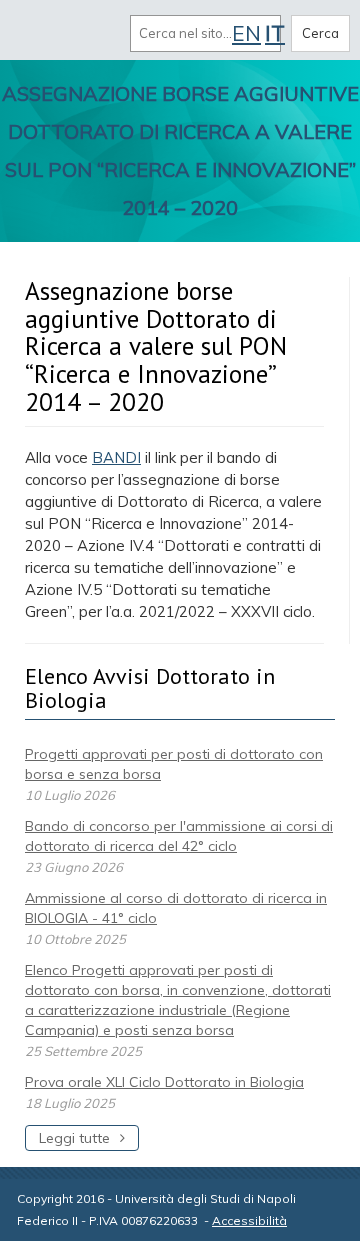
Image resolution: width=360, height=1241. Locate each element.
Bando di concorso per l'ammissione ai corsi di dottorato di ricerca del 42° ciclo (179, 836)
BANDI (116, 457)
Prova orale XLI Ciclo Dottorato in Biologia (164, 1082)
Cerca (320, 33)
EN (246, 33)
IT (275, 33)
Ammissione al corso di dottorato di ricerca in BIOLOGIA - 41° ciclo (176, 908)
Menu (38, 33)
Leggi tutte (74, 1138)
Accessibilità (249, 1220)
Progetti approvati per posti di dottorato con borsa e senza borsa (174, 764)
